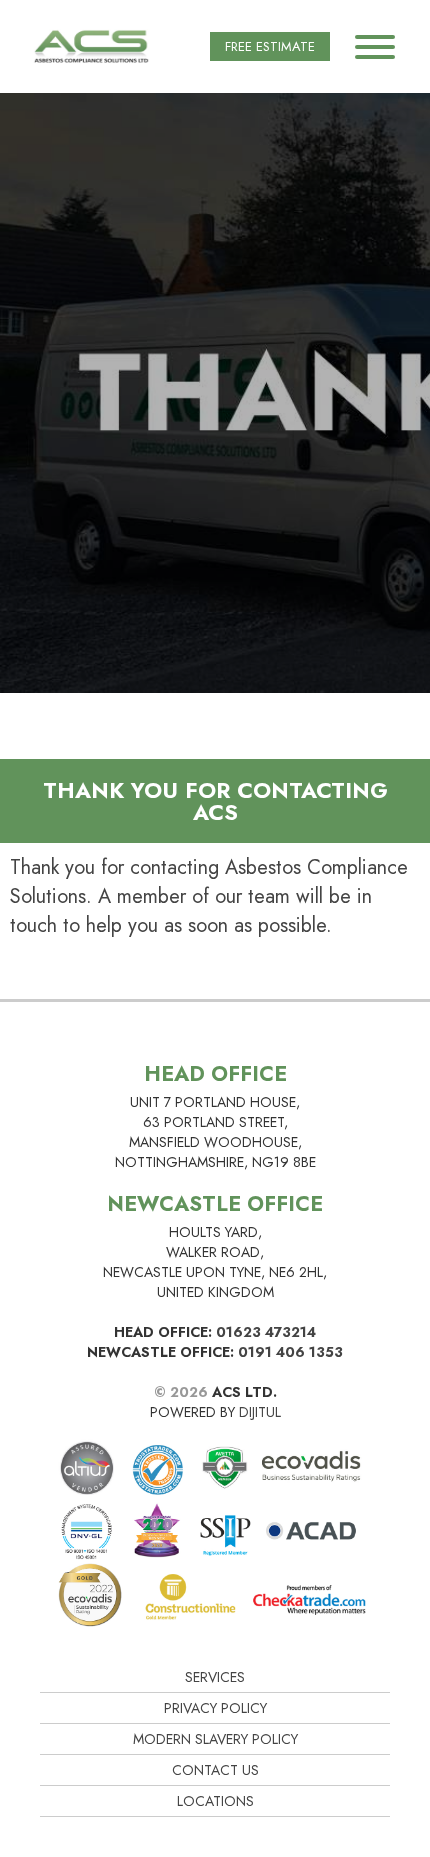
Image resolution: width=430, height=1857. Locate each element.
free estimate (270, 46)
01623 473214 (266, 1332)
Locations (215, 1801)
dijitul (260, 1412)
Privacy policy (215, 1708)
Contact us (215, 1770)
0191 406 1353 (290, 1352)
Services (215, 1677)
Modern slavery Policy (215, 1739)
